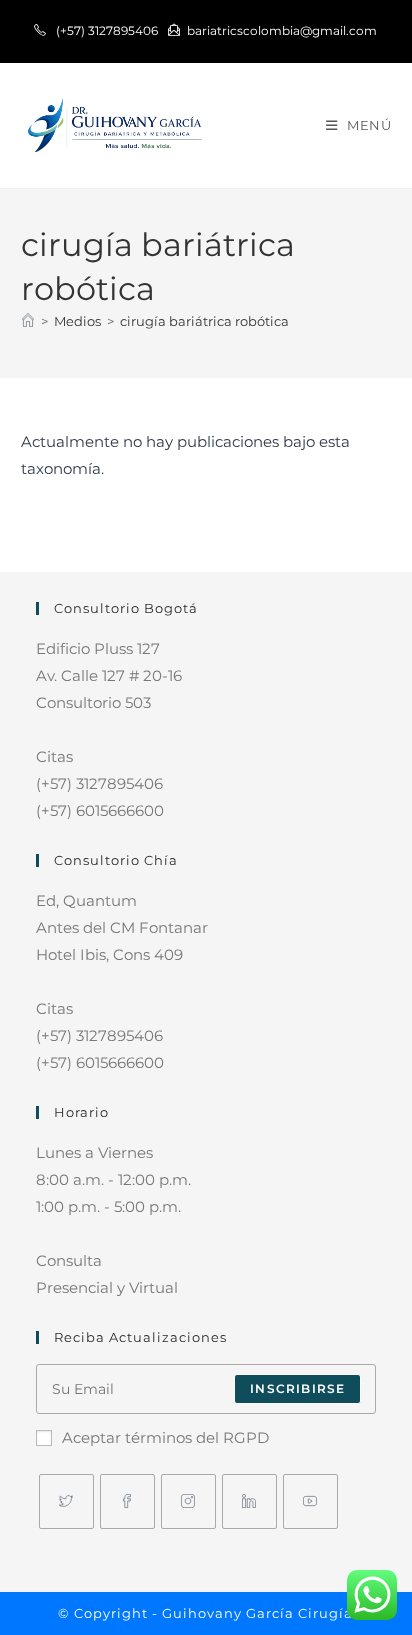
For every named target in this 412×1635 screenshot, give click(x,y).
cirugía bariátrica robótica (204, 321)
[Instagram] (188, 1501)
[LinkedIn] (249, 1501)
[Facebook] (127, 1501)
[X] (66, 1501)
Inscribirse (297, 1388)
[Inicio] (28, 321)
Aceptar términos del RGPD (165, 1437)
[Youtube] (310, 1501)
